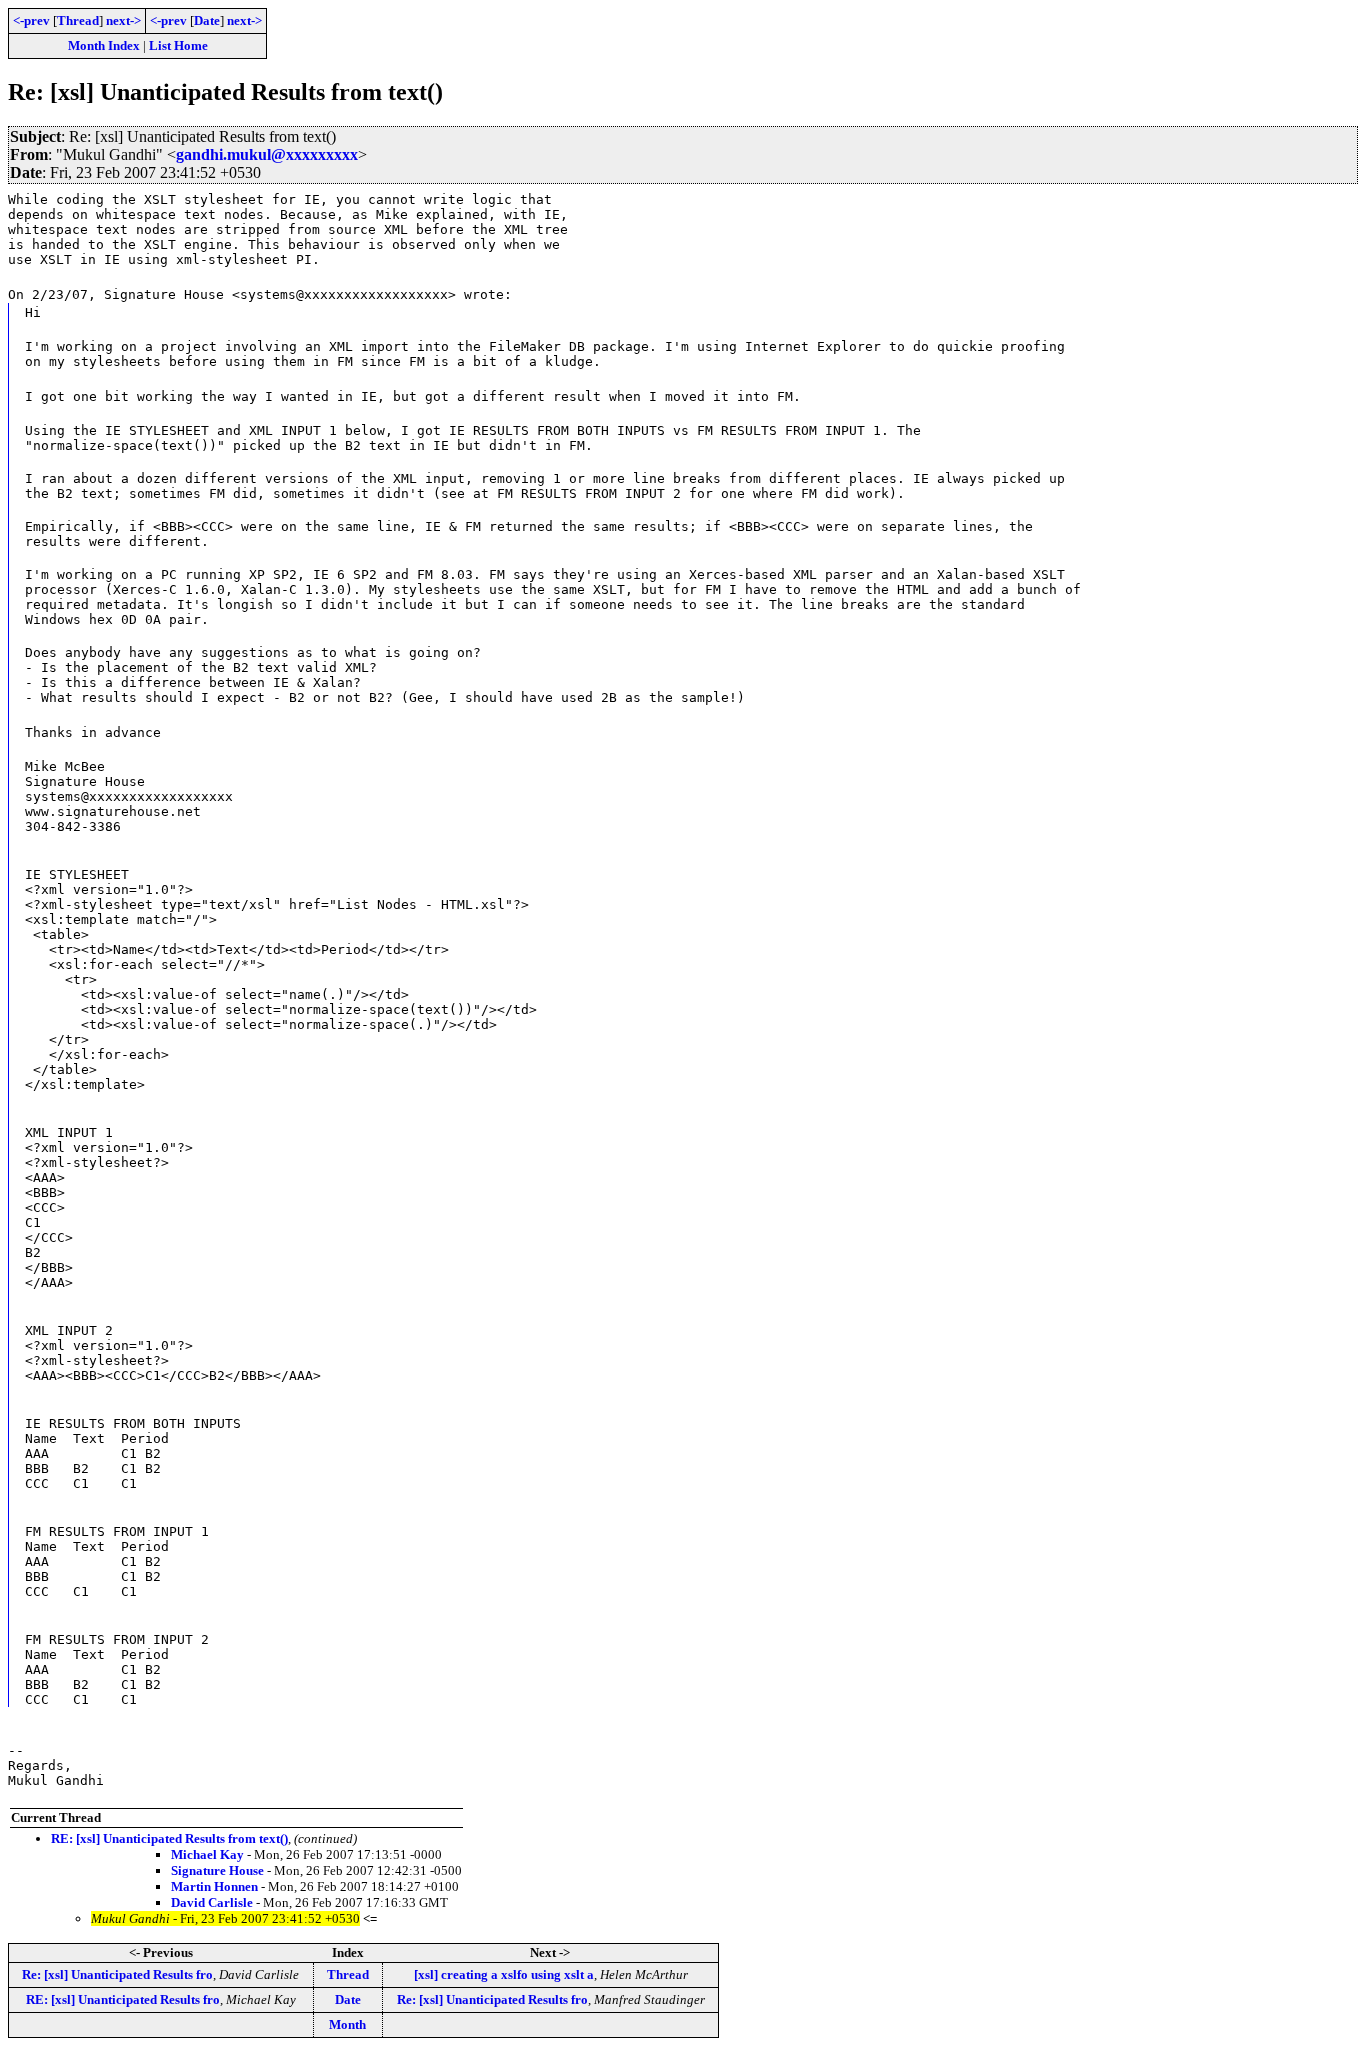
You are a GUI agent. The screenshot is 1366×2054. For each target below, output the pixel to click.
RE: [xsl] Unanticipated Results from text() (169, 1838)
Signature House (217, 1870)
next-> (123, 20)
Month (347, 2024)
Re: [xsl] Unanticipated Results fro (117, 1974)
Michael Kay (207, 1854)
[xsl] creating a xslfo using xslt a (504, 1974)
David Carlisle (212, 1902)
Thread (78, 20)
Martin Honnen (214, 1886)
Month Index (104, 45)
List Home (178, 45)
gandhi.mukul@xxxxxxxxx (267, 154)
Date (207, 20)
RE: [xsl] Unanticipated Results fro (123, 1999)
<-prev (31, 20)
